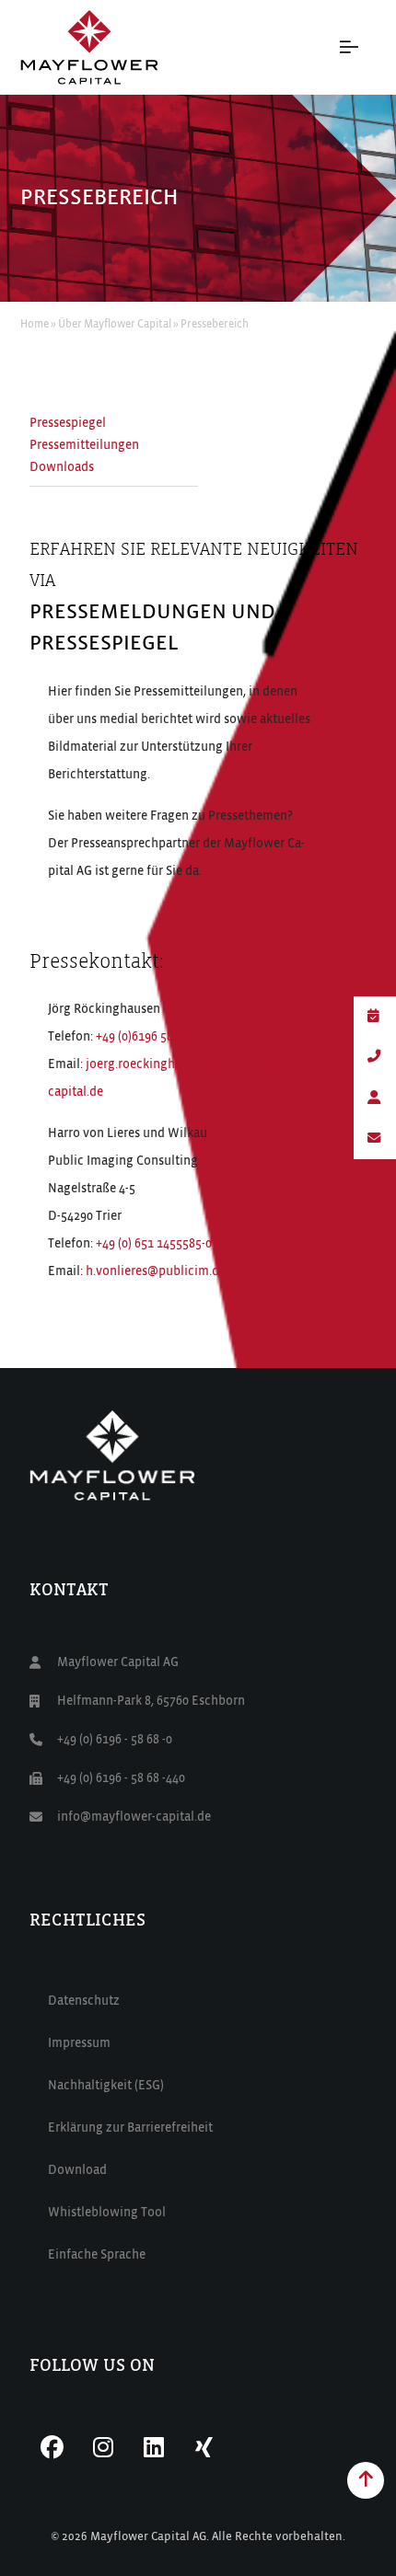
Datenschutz (84, 2001)
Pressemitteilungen (84, 445)
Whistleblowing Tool (107, 2213)
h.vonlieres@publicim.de (156, 1271)
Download (77, 2170)
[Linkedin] (154, 2448)
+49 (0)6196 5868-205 (152, 1037)
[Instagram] (103, 2448)
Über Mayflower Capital (115, 325)
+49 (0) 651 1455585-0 (154, 1244)
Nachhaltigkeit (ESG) (106, 2086)
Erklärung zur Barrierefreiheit (130, 2128)
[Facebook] (52, 2448)
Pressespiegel (68, 423)
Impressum (79, 2043)
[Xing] (204, 2448)
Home (35, 325)
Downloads (62, 467)
